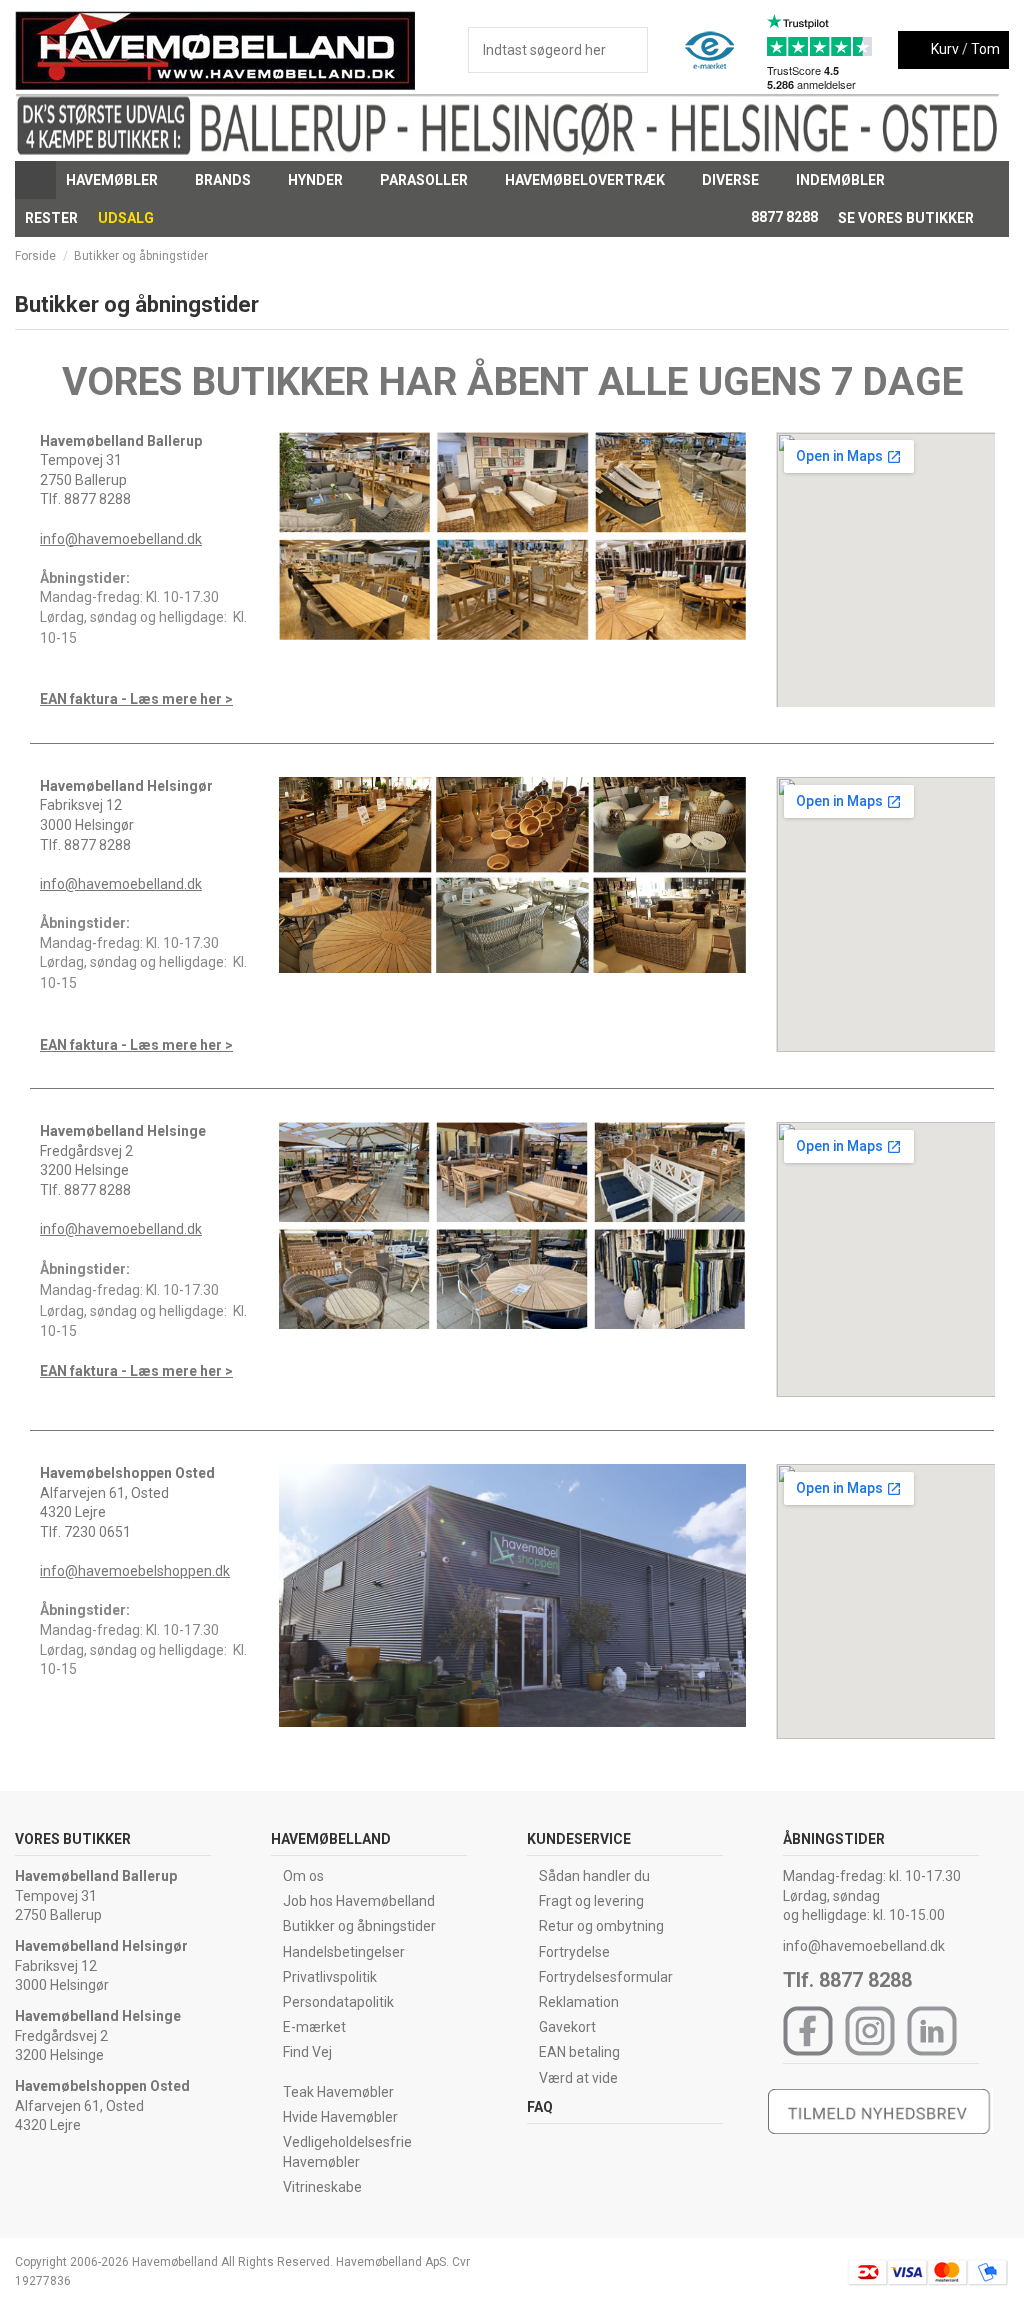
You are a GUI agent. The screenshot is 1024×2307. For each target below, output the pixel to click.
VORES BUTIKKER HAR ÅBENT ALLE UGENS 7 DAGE (512, 382)
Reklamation (579, 2002)
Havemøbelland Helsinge (98, 2016)
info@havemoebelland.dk (121, 539)
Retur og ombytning (601, 1926)
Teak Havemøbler (338, 2092)
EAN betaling (579, 2052)
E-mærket (314, 2027)
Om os (303, 1876)
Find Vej (307, 2052)
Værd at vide (578, 2078)
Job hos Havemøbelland (359, 1901)
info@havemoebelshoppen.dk (135, 1571)
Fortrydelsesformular (606, 1977)
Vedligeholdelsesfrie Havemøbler (347, 2152)
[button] (120, 180)
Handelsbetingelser (344, 1952)
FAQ (540, 2107)
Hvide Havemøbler (340, 2117)
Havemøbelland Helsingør (101, 1946)
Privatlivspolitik (330, 1977)
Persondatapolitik (338, 2002)
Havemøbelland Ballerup (96, 1876)
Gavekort (567, 2027)
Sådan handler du (594, 1876)
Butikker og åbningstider (359, 1926)
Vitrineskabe (322, 2187)
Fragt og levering (591, 1901)
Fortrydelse (574, 1952)
